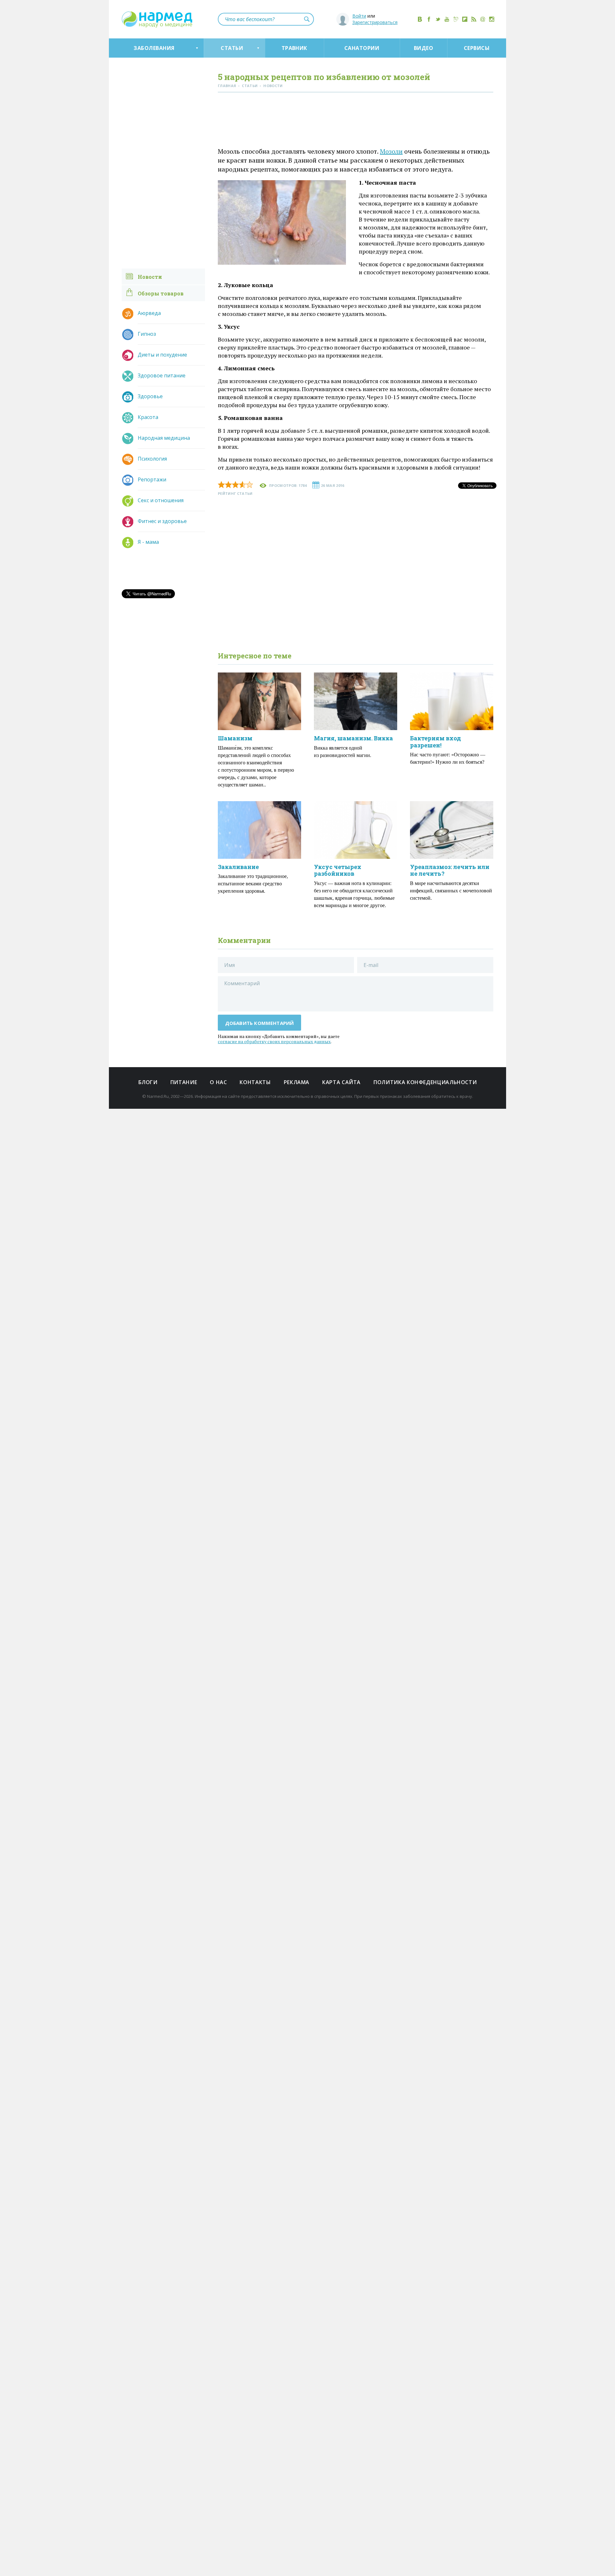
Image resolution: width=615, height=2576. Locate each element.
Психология (152, 459)
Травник (294, 48)
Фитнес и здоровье (162, 521)
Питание (184, 1082)
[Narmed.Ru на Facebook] (429, 19)
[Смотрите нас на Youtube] (447, 19)
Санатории (362, 48)
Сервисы (477, 48)
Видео (423, 48)
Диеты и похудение (162, 355)
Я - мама (148, 542)
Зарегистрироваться (375, 22)
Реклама (297, 1082)
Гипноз (147, 334)
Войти (359, 16)
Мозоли (391, 151)
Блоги (148, 1082)
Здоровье (150, 396)
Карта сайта (341, 1082)
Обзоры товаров (161, 293)
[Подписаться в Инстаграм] (492, 19)
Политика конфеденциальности (425, 1082)
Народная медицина (164, 438)
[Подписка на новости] (483, 19)
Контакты (255, 1082)
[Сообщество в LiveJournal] (456, 19)
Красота (148, 417)
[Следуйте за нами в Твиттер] (438, 19)
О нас (218, 1082)
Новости (150, 277)
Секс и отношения (161, 500)
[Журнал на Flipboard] (465, 19)
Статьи (232, 48)
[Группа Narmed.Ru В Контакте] (420, 19)
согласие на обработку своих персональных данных (274, 1041)
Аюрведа (149, 313)
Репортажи (152, 479)
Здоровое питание (162, 375)
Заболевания (154, 48)
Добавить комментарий (260, 1023)
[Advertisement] (356, 121)
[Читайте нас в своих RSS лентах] (474, 19)
